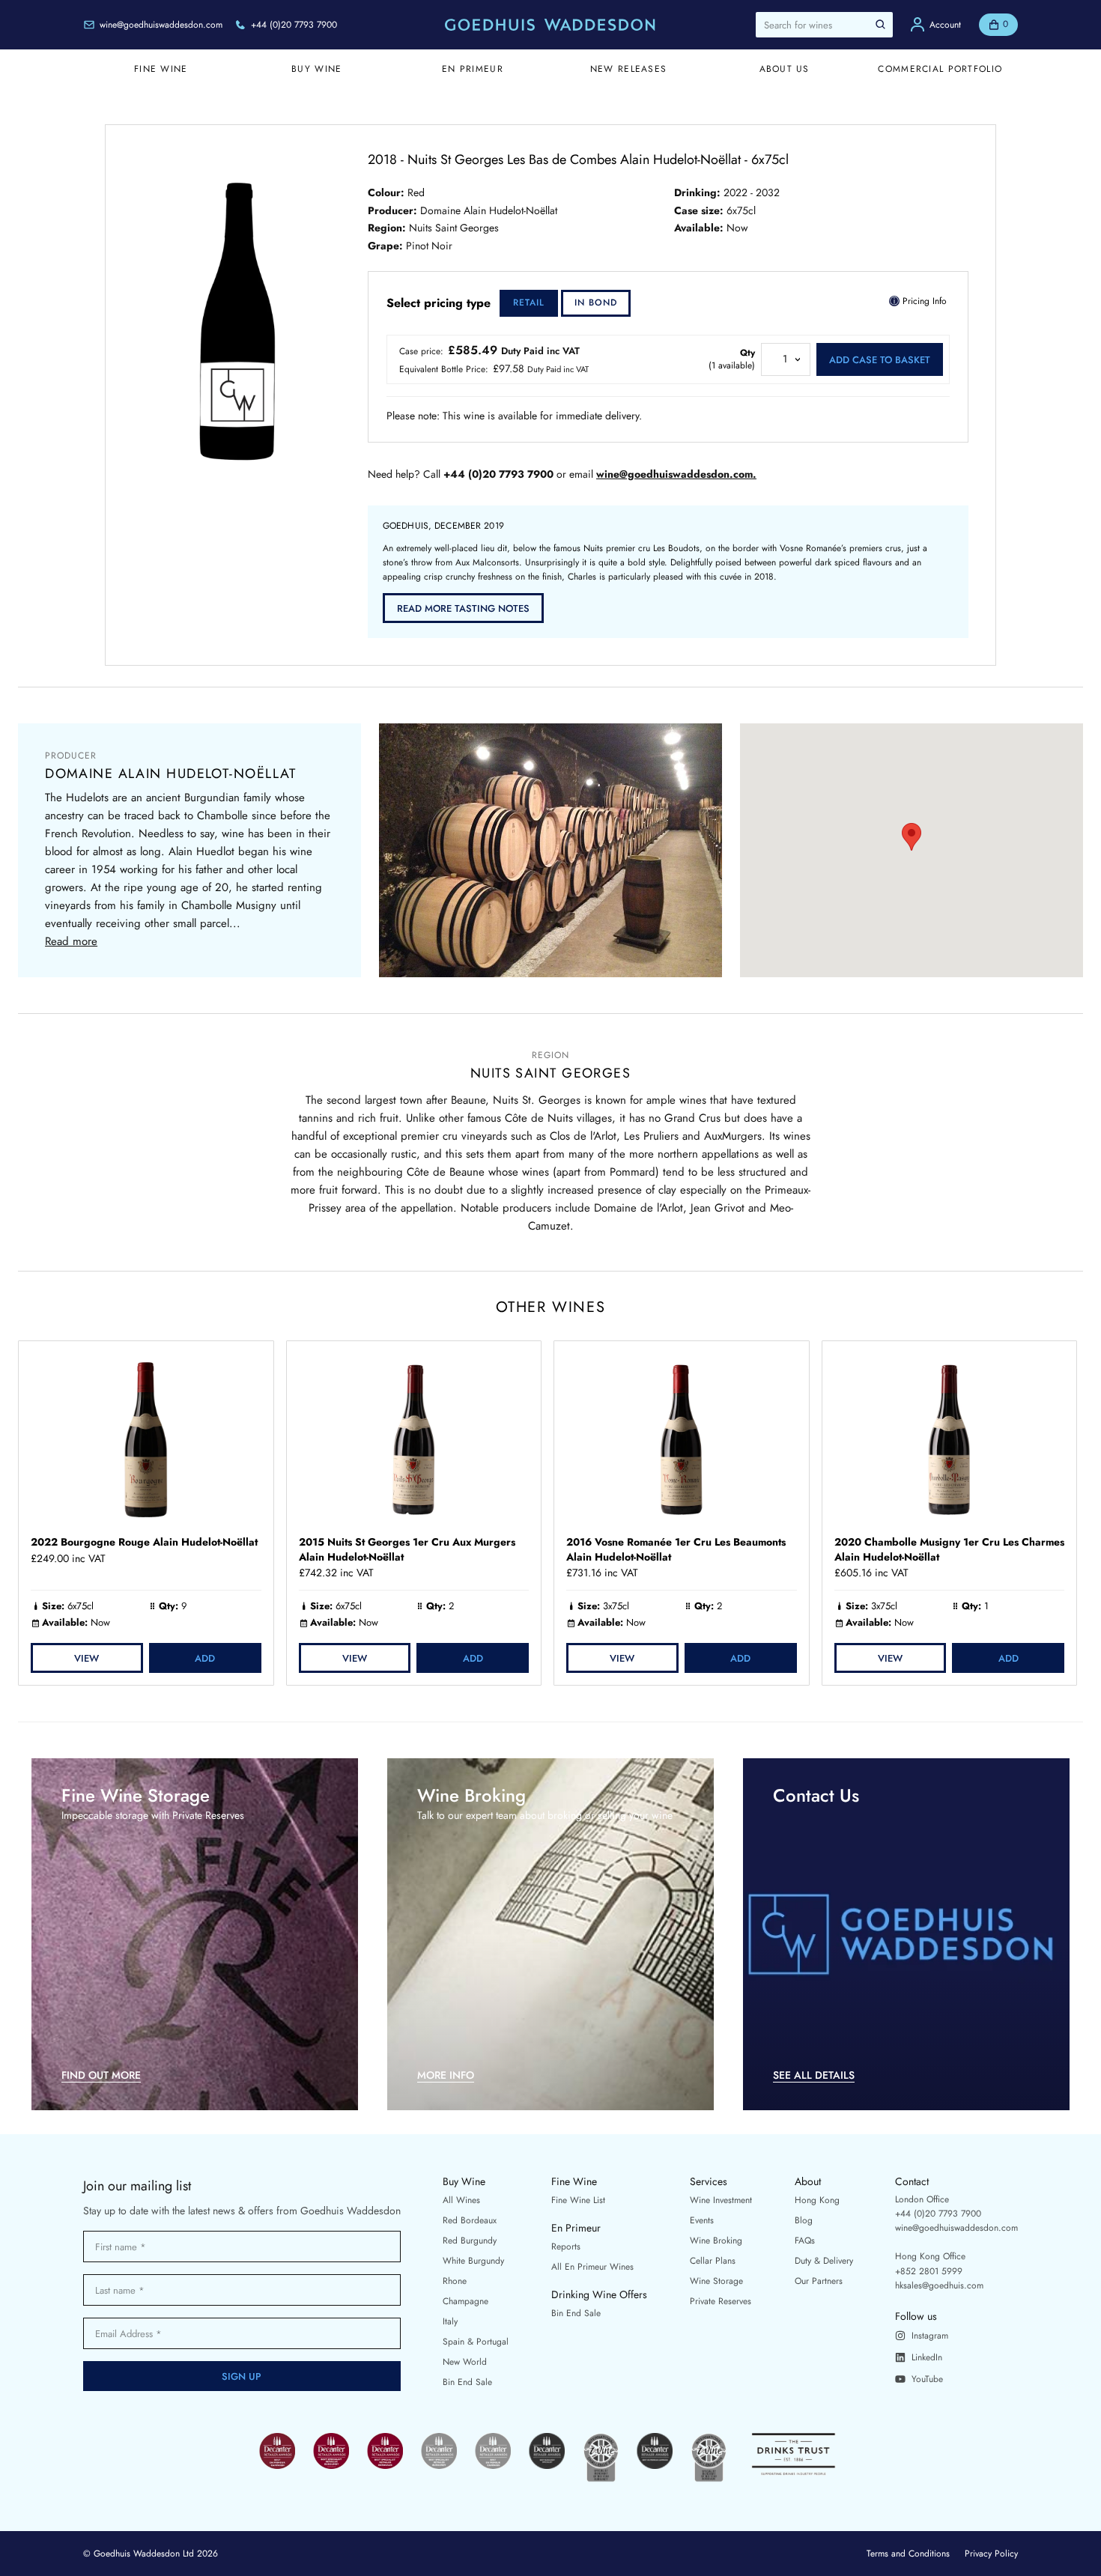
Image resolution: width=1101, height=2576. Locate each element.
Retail (529, 303)
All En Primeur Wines (592, 2267)
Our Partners (819, 2281)
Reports (566, 2247)
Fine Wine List (578, 2200)
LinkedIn (927, 2357)
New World (465, 2362)
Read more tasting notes (463, 608)
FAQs (805, 2241)
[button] (912, 837)
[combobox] (824, 25)
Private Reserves (721, 2301)
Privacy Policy (991, 2554)
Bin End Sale (467, 2382)
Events (702, 2220)
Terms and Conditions (908, 2554)
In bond (596, 303)
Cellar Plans (713, 2261)
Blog (804, 2220)
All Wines (461, 2200)
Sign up (242, 2376)
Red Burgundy (470, 2241)
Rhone (455, 2281)
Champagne (465, 2301)
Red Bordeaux (470, 2220)
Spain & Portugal (476, 2342)
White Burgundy (473, 2261)
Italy (450, 2321)
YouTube (927, 2379)
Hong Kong (817, 2200)
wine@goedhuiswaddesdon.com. (676, 474)
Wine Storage (716, 2281)
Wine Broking (716, 2241)
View (87, 1658)
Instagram (930, 2336)
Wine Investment (721, 2200)
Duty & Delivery (824, 2261)
